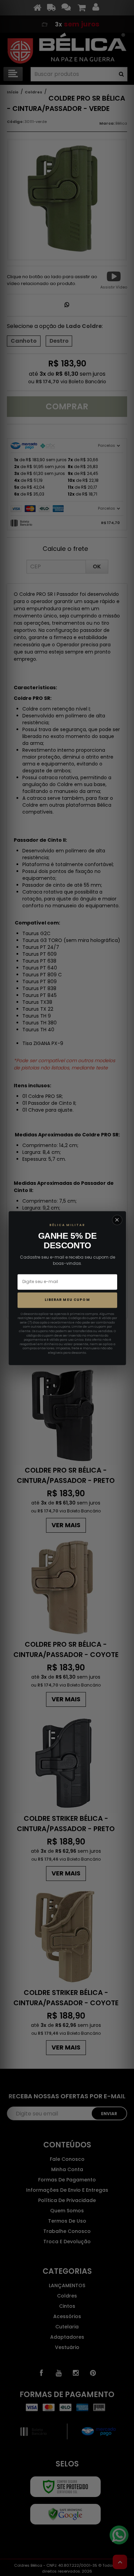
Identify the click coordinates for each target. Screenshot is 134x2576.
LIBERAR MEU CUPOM (67, 1300)
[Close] (117, 1220)
